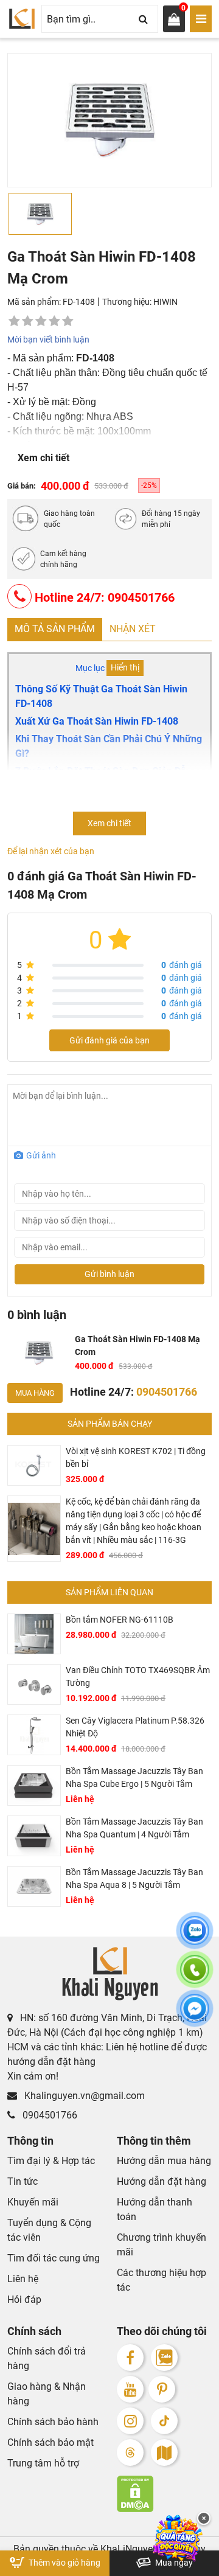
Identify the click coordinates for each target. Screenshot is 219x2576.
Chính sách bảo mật (50, 2442)
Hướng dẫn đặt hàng (162, 2181)
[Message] (195, 2016)
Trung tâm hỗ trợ (43, 2463)
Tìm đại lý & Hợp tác (51, 2161)
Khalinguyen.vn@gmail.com (83, 2096)
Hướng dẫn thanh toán (155, 2209)
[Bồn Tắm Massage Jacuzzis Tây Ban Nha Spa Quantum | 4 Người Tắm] (34, 1836)
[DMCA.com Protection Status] (164, 2494)
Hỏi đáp (24, 2299)
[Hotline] (195, 1977)
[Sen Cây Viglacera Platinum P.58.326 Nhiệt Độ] (34, 1735)
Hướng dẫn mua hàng (164, 2161)
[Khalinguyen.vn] (22, 19)
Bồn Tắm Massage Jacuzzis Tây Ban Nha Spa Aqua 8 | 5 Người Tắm (134, 1878)
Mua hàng (35, 1393)
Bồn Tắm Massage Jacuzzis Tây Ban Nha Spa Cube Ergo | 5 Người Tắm (134, 1777)
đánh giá (182, 965)
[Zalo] (164, 2358)
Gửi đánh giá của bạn (109, 1040)
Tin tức (23, 2181)
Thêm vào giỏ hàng (64, 2563)
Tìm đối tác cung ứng (54, 2258)
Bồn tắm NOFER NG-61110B (120, 1620)
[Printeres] (162, 2389)
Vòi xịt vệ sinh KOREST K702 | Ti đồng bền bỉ (136, 1457)
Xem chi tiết (43, 458)
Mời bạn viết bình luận (48, 339)
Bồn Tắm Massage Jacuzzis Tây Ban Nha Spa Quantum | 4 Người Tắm (134, 1828)
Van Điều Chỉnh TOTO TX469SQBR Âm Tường (138, 1676)
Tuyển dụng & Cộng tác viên (49, 2230)
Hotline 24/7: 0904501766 (103, 597)
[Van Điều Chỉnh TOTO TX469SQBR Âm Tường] (34, 1684)
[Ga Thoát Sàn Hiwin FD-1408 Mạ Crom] (39, 1353)
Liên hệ (23, 2279)
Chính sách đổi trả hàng (47, 2358)
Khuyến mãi (33, 2202)
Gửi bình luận (109, 1274)
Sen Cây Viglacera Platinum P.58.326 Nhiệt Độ (135, 1727)
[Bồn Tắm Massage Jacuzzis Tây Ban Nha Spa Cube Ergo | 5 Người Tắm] (34, 1785)
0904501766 (49, 2115)
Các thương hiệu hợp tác (162, 2280)
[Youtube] (130, 2389)
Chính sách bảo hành (53, 2422)
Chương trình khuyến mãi (162, 2245)
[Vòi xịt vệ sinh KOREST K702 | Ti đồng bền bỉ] (34, 1465)
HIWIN (165, 302)
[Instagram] (130, 2421)
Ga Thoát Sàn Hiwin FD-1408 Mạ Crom (137, 1345)
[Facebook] (130, 2358)
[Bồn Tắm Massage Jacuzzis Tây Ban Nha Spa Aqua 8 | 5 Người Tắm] (34, 1886)
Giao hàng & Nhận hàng (47, 2394)
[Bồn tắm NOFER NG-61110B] (34, 1634)
